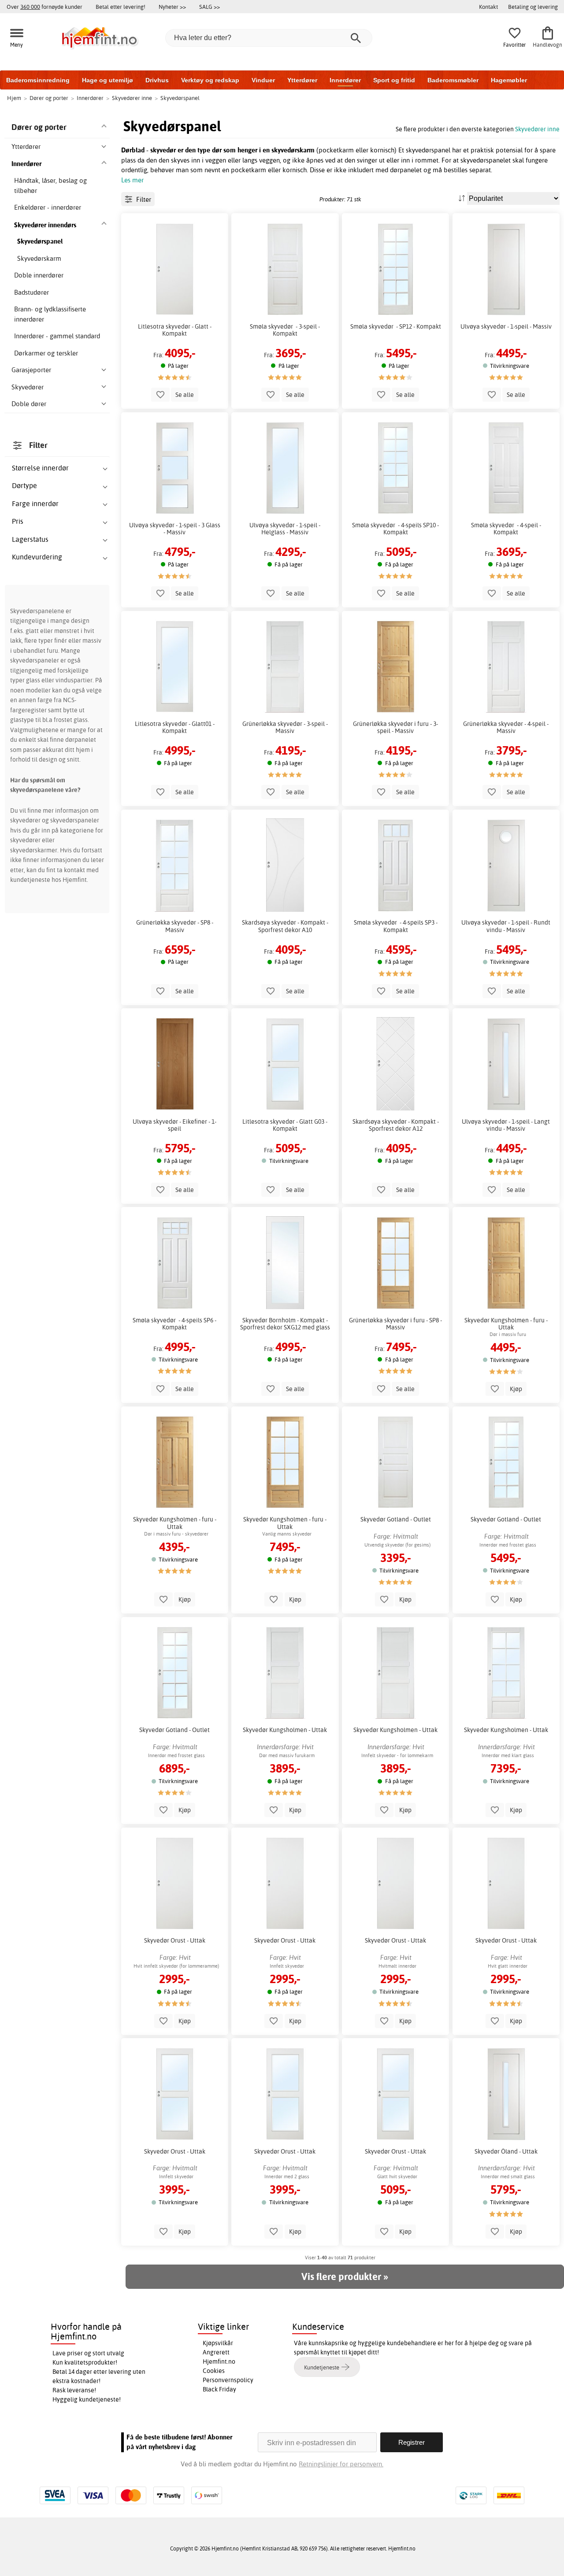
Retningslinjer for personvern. (341, 2464)
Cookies (214, 2371)
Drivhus (157, 80)
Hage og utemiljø (108, 80)
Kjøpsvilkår (218, 2343)
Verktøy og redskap (210, 80)
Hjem (14, 98)
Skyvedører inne (537, 129)
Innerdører (345, 80)
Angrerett (216, 2352)
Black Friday (219, 2389)
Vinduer (263, 80)
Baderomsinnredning (38, 80)
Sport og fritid (394, 80)
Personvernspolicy (228, 2380)
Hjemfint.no (219, 2361)
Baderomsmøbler (453, 80)
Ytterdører (302, 80)
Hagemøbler (509, 80)
